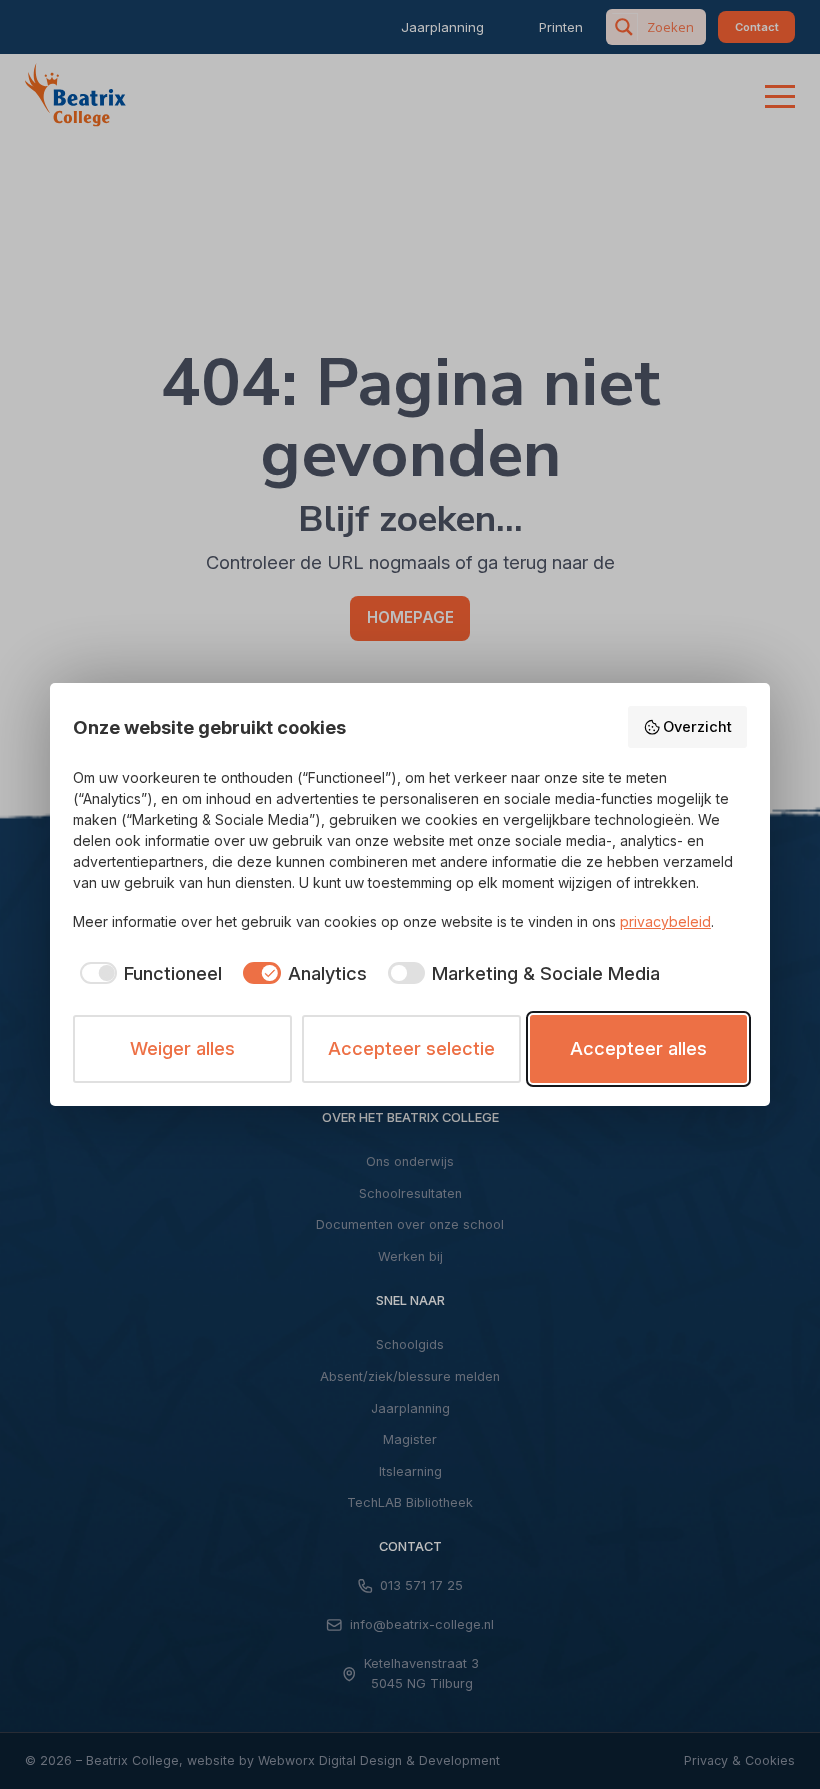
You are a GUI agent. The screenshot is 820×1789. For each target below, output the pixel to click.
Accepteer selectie (411, 1048)
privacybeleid (665, 921)
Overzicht (697, 727)
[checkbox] (148, 974)
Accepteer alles (638, 1048)
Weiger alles (182, 1048)
